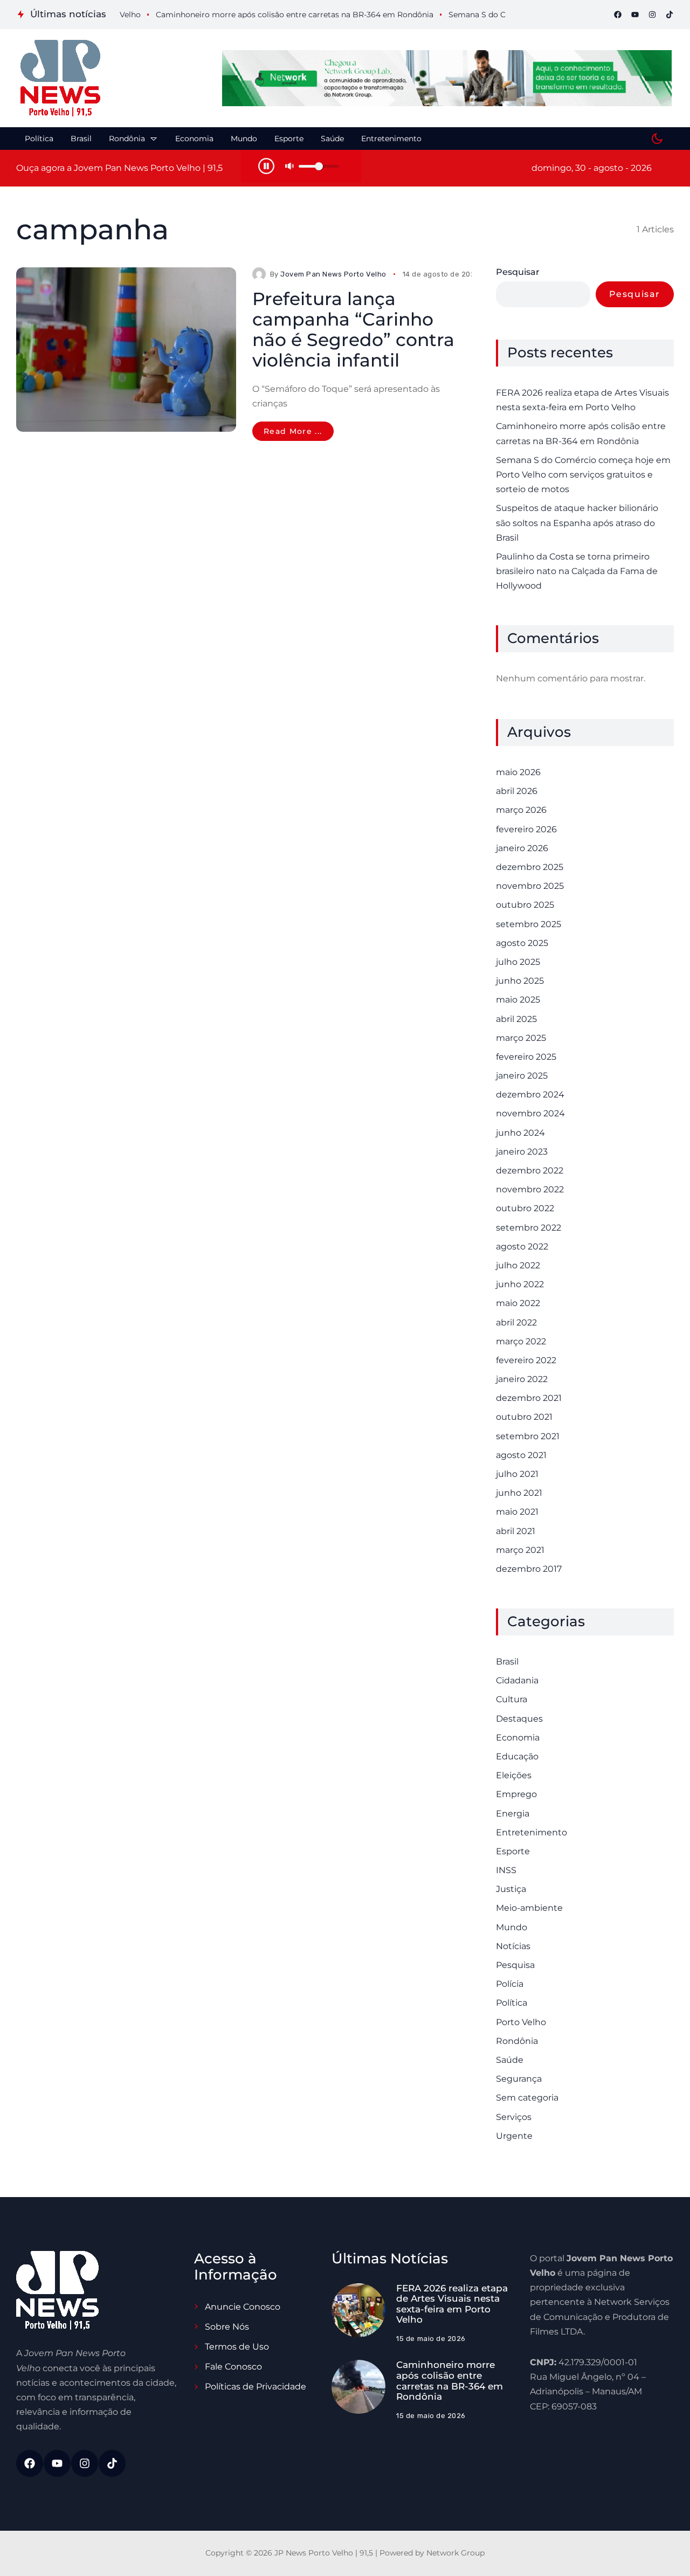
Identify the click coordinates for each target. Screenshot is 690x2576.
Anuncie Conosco (243, 2307)
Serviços (514, 2117)
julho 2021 (517, 1474)
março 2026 (521, 810)
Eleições (514, 1775)
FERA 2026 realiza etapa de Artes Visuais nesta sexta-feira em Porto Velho (582, 400)
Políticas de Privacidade (256, 2387)
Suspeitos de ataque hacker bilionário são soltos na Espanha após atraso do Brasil (577, 523)
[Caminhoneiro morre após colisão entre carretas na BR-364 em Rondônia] (358, 2387)
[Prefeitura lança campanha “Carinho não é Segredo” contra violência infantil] (126, 350)
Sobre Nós (227, 2327)
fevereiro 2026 (526, 829)
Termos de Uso (237, 2347)
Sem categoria (527, 2098)
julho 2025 (518, 962)
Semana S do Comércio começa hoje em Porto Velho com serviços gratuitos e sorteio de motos (583, 475)
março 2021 (520, 1550)
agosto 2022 (522, 1246)
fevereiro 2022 (526, 1360)
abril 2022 (516, 1322)
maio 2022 (518, 1303)
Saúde (510, 2060)
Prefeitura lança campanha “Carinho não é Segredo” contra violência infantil (353, 329)
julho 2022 (518, 1265)
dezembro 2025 (530, 867)
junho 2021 (519, 1493)
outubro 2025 (525, 905)
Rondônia (517, 2041)
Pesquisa (515, 1965)
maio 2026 (518, 772)
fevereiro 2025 (526, 1057)
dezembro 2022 (530, 1170)
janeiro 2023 (522, 1152)
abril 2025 (516, 1019)
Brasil (507, 1662)
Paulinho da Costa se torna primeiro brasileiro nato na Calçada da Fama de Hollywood (577, 571)
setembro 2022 (529, 1228)
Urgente (514, 2136)
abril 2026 (517, 791)
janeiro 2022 (522, 1379)
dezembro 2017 (529, 1569)
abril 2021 (516, 1531)
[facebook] (618, 15)
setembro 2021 (528, 1436)
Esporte (513, 1851)
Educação (517, 1756)
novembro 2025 (530, 886)
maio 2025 (518, 1000)
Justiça (511, 1889)
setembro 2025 (529, 924)
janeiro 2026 (522, 848)
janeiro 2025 (522, 1076)
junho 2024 (520, 1133)
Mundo (512, 1927)
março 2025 (521, 1038)
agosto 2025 (522, 943)
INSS (506, 1870)
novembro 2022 (530, 1189)
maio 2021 (517, 1512)
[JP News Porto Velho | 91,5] (60, 78)
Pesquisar (518, 272)
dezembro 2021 (529, 1398)
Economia (518, 1738)
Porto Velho (521, 2022)
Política (512, 2003)
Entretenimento (532, 1832)
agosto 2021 (521, 1455)
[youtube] (635, 15)
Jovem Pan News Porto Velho (333, 274)
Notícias (513, 1946)
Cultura (512, 1699)
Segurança (519, 2079)
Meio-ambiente (529, 1908)
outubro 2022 (525, 1208)
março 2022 (521, 1341)
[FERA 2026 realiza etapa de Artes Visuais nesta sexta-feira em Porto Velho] (358, 2310)
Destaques (519, 1719)
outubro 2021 (524, 1417)
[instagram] (652, 15)
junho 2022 (520, 1284)
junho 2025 (520, 981)
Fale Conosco (233, 2367)
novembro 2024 (530, 1113)
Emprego (516, 1794)
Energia (513, 1814)
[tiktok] (670, 15)
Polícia (510, 1984)
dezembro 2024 (530, 1094)
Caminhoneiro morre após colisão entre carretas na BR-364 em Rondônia (581, 433)
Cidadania (517, 1680)
